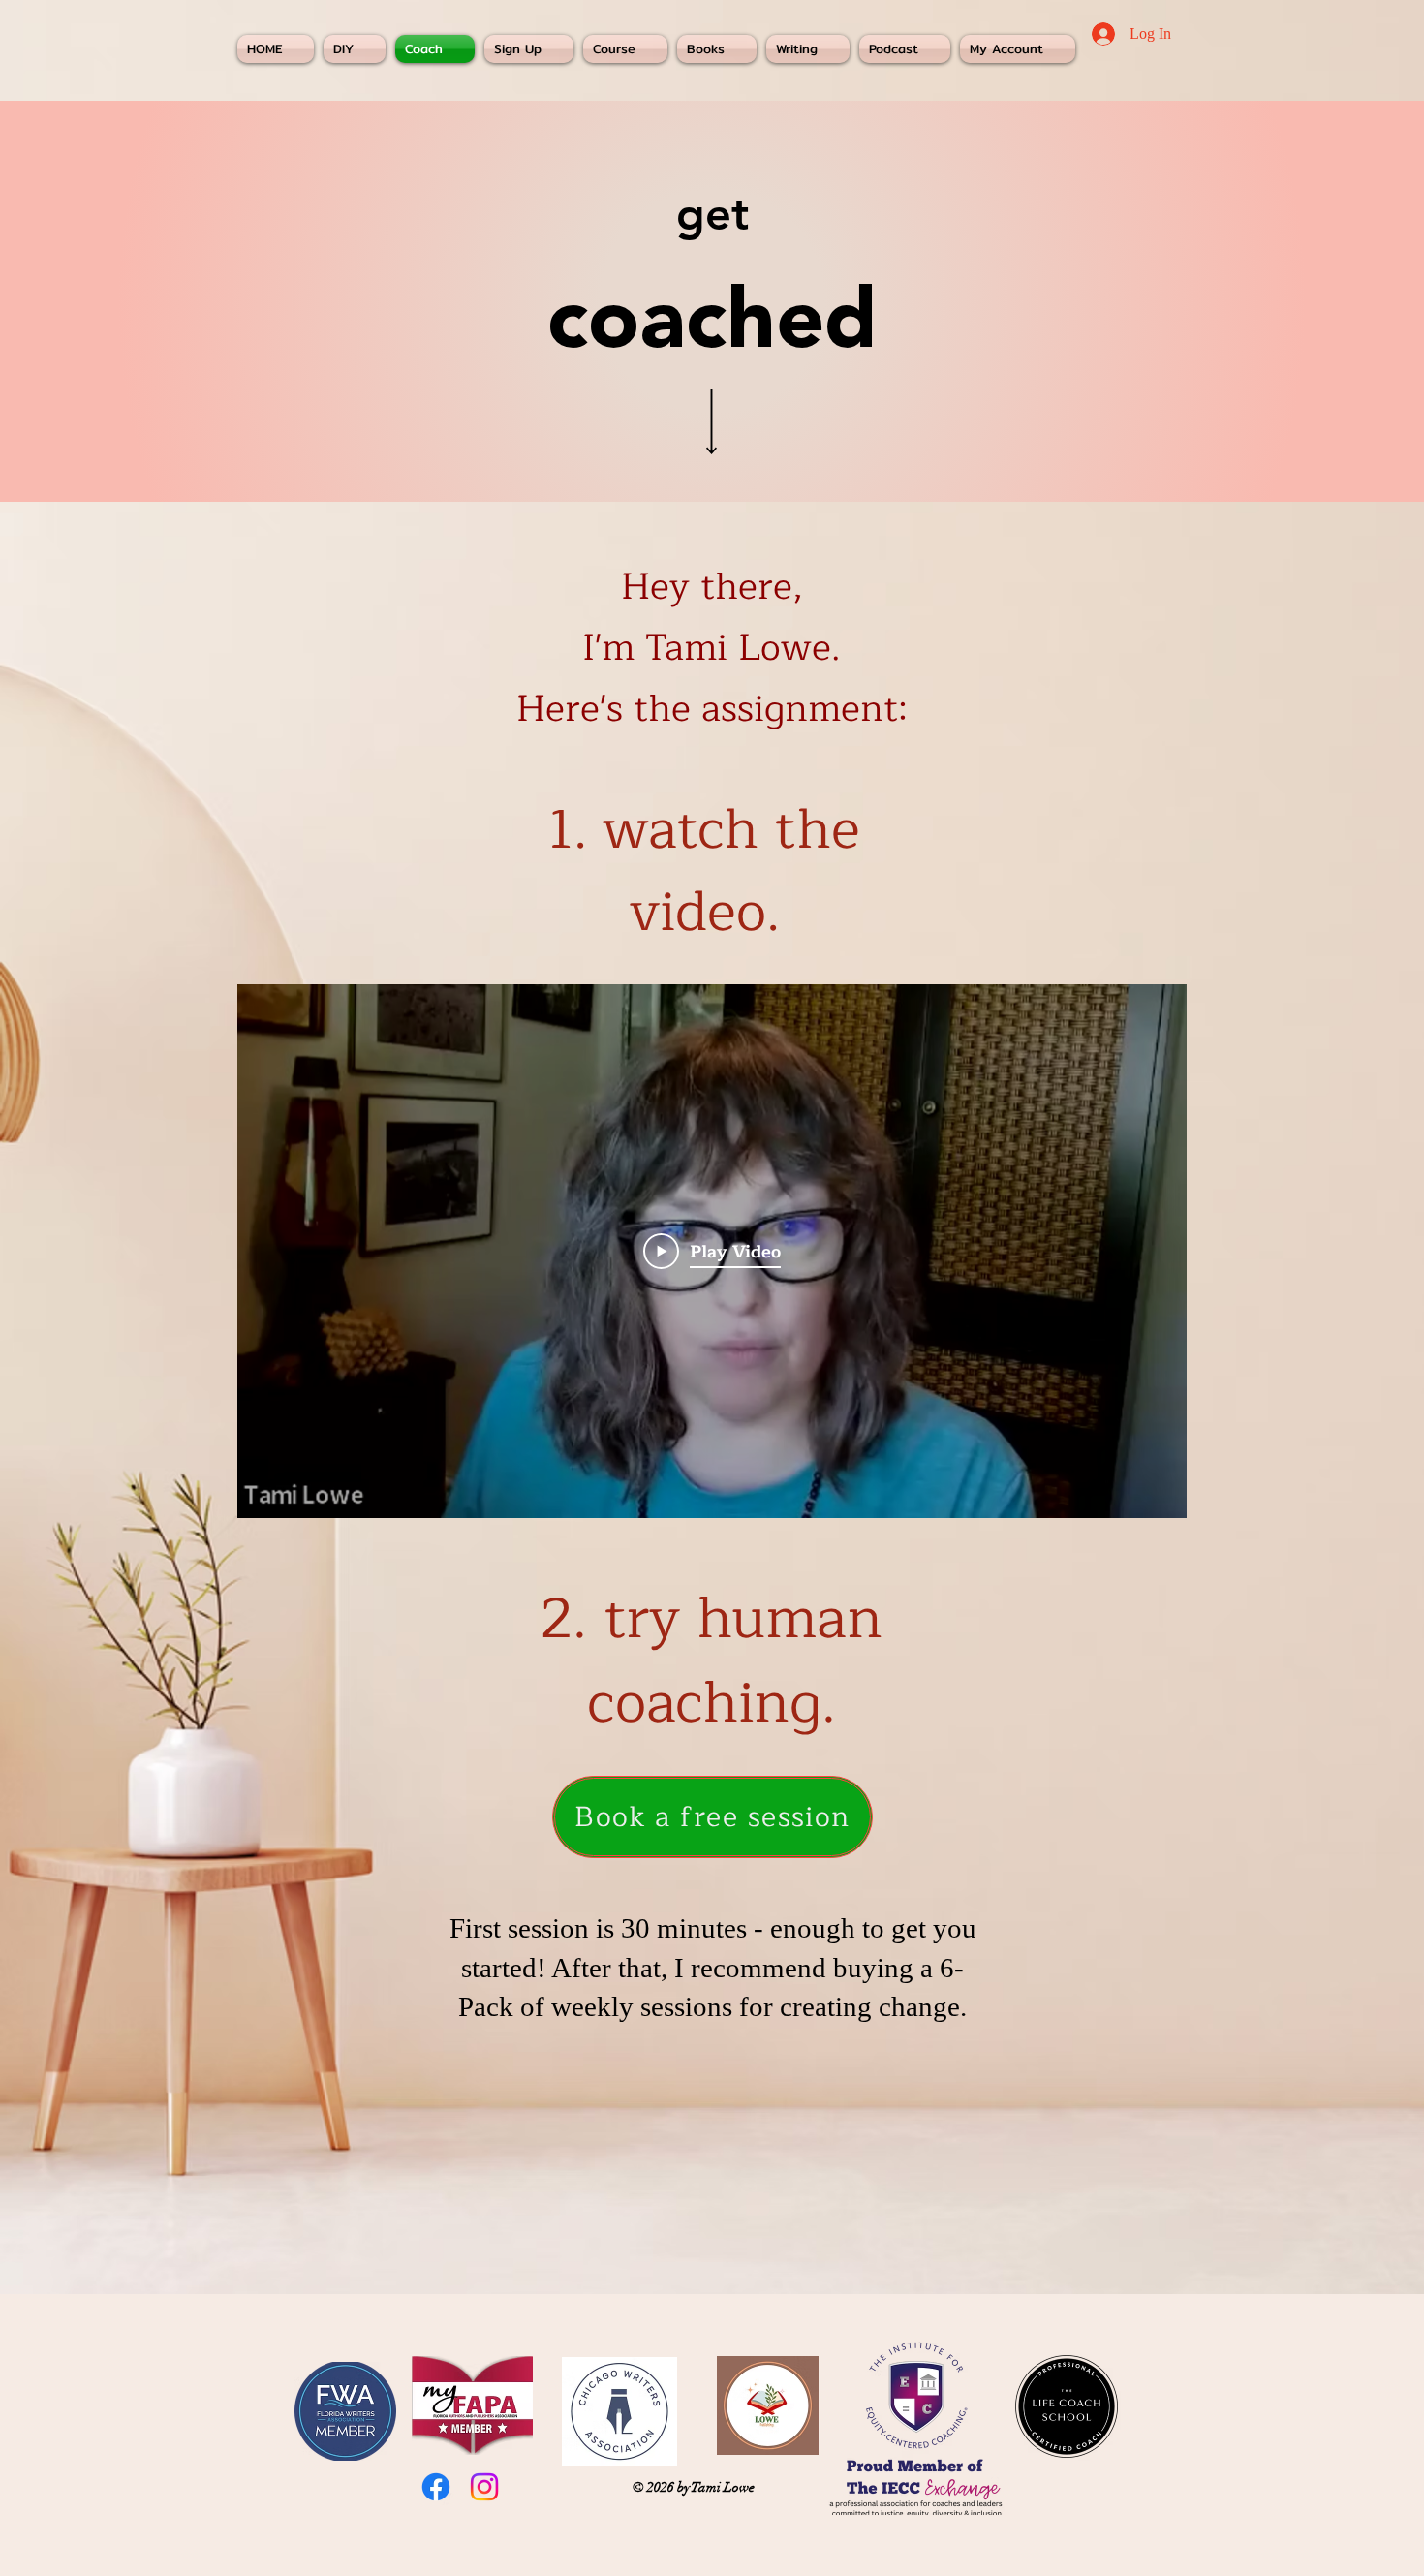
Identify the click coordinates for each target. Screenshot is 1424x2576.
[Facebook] (436, 2487)
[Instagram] (484, 2487)
